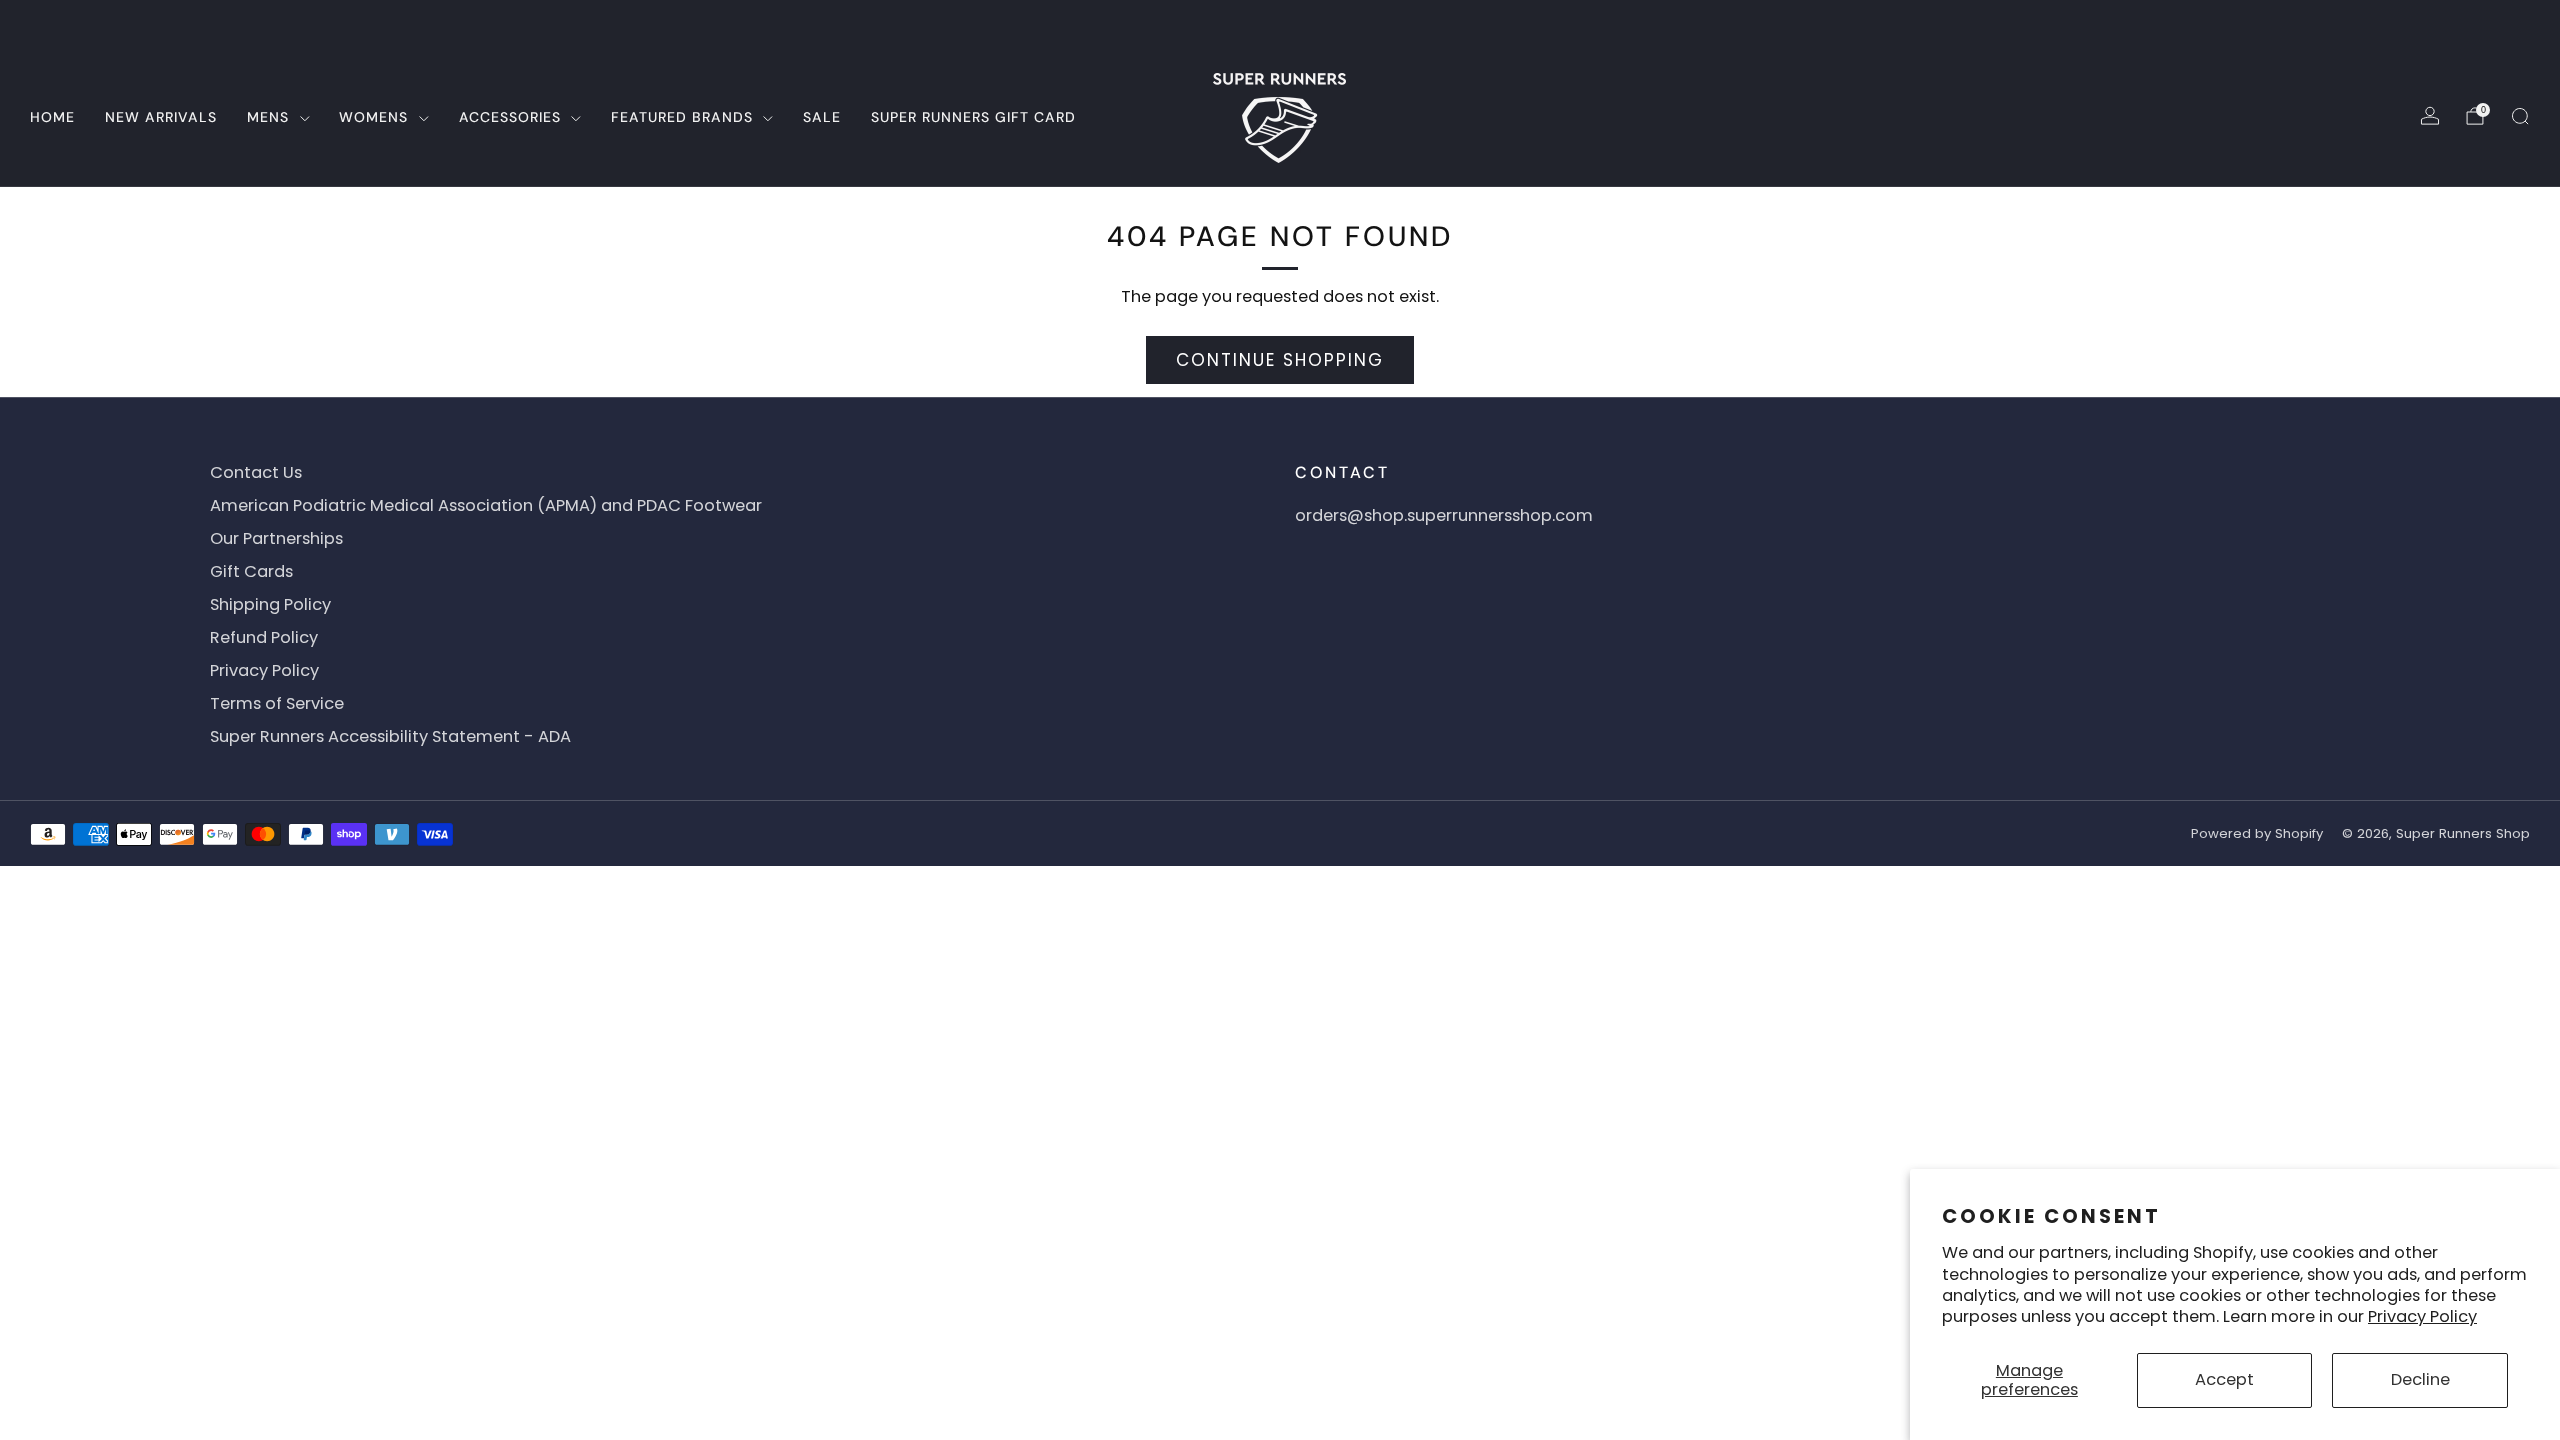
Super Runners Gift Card (973, 117)
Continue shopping (1280, 360)
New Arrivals (161, 117)
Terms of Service (277, 703)
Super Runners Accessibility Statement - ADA (390, 736)
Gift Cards (251, 571)
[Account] (2430, 116)
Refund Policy (264, 637)
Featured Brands (682, 117)
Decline (2420, 1379)
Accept (2224, 1379)
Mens (268, 117)
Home (52, 117)
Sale (822, 117)
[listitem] (1280, 24)
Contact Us (256, 472)
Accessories (510, 117)
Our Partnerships (276, 538)
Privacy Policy (2422, 1316)
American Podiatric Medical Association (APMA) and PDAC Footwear (486, 505)
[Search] (2520, 116)
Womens (373, 117)
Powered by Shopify (2257, 833)
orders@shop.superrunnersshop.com (1444, 515)
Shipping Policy (270, 604)
